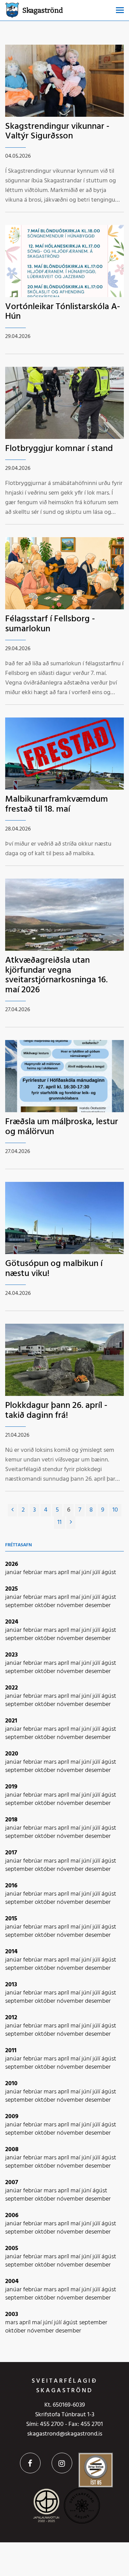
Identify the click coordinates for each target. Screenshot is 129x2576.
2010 (11, 2084)
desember (98, 1606)
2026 (12, 1564)
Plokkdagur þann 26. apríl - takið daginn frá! (56, 1411)
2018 (11, 1820)
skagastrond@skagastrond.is (65, 2434)
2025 (12, 1589)
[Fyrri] (12, 1510)
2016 (11, 1886)
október (46, 1606)
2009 (12, 2117)
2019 (11, 1787)
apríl (64, 1573)
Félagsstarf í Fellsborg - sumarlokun (50, 624)
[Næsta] (71, 1523)
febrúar (33, 1573)
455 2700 (52, 2424)
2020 (12, 1754)
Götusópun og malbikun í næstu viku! (54, 1269)
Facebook (30, 2463)
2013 (11, 1985)
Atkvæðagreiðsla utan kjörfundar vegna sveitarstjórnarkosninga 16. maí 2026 (56, 975)
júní (87, 1573)
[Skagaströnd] (12, 9)
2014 (11, 1952)
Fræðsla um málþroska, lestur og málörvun (62, 1127)
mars (51, 1573)
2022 (12, 1688)
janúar (14, 1573)
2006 (12, 2216)
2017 (11, 1853)
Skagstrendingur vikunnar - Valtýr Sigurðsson (57, 132)
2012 (11, 2018)
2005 (12, 2249)
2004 (12, 2281)
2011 (11, 2051)
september (20, 1606)
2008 (12, 2150)
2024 (12, 1622)
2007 (12, 2183)
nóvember (71, 1606)
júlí (97, 1573)
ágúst (109, 1573)
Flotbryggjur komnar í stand (59, 449)
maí (76, 1573)
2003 (12, 2314)
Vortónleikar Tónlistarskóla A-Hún (63, 312)
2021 (11, 1721)
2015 (11, 1919)
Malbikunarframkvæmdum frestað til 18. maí (57, 804)
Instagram (62, 2463)
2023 (12, 1655)
